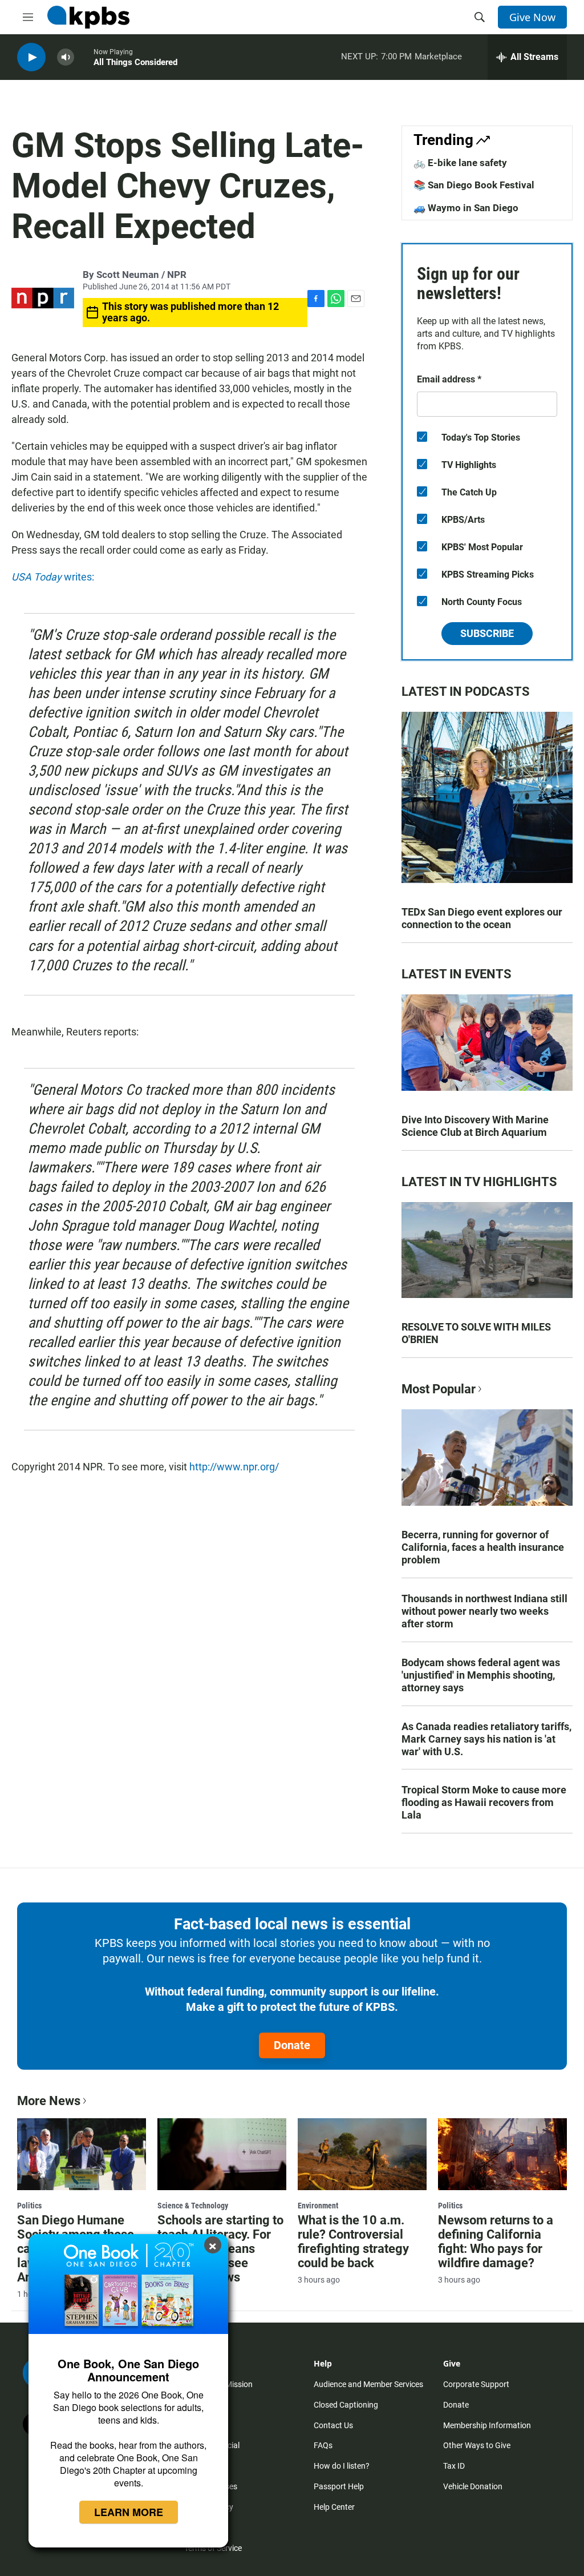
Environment (318, 2206)
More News (49, 2101)
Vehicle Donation (473, 2486)
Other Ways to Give (477, 2445)
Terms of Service (213, 2548)
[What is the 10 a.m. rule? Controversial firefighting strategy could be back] (362, 2154)
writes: (53, 577)
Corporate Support (476, 2384)
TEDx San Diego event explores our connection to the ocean (482, 918)
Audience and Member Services (368, 2384)
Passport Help (339, 2486)
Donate (292, 2045)
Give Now (532, 17)
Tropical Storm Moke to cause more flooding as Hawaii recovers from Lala (484, 1802)
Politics (29, 2206)
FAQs (323, 2445)
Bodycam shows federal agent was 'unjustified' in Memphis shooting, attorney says (481, 1675)
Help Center (334, 2507)
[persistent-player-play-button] (31, 57)
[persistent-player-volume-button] (66, 57)
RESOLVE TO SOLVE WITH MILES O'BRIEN (476, 1333)
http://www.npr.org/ (234, 1467)
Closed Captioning (346, 2405)
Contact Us (333, 2425)
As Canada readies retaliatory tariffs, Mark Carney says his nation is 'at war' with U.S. (486, 1739)
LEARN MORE (129, 2512)
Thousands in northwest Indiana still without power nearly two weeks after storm (484, 1611)
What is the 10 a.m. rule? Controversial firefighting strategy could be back (353, 2242)
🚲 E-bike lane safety (460, 163)
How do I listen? (342, 2466)
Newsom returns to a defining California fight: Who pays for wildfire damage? (496, 2242)
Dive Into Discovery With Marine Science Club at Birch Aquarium (475, 1126)
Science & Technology (193, 2206)
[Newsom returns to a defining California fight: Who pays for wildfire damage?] (502, 2154)
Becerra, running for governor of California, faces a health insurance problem (483, 1547)
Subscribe (487, 633)
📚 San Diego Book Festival (474, 185)
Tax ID (454, 2466)
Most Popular (439, 1389)
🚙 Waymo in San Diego (466, 208)
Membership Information (487, 2425)
